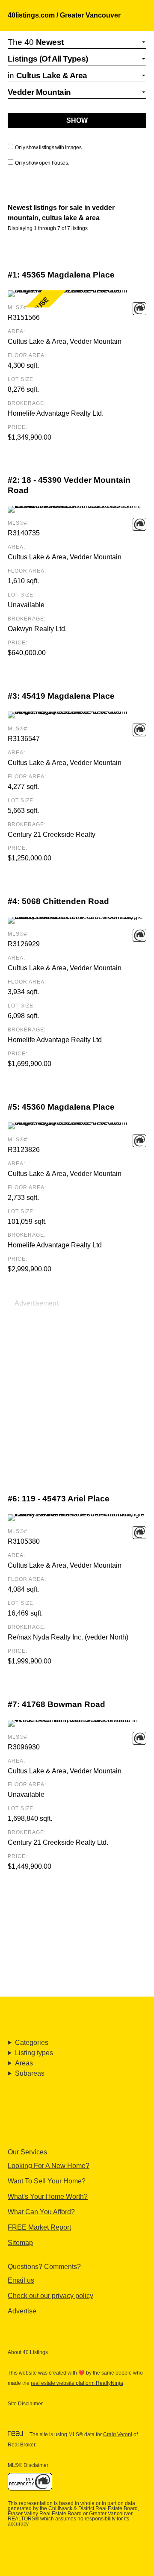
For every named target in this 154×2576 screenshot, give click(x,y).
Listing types (34, 2053)
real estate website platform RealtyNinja (77, 2383)
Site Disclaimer (25, 2404)
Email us (21, 2280)
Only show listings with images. (49, 148)
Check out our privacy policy (50, 2296)
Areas (24, 2063)
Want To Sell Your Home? (47, 2181)
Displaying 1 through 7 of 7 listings (48, 228)
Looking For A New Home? (49, 2166)
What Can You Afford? (41, 2212)
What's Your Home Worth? (48, 2196)
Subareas (30, 2073)
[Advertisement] (77, 1385)
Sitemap (20, 2243)
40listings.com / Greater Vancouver (64, 15)
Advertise (22, 2311)
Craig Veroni (118, 2434)
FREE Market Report (39, 2227)
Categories (32, 2043)
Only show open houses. (42, 163)
